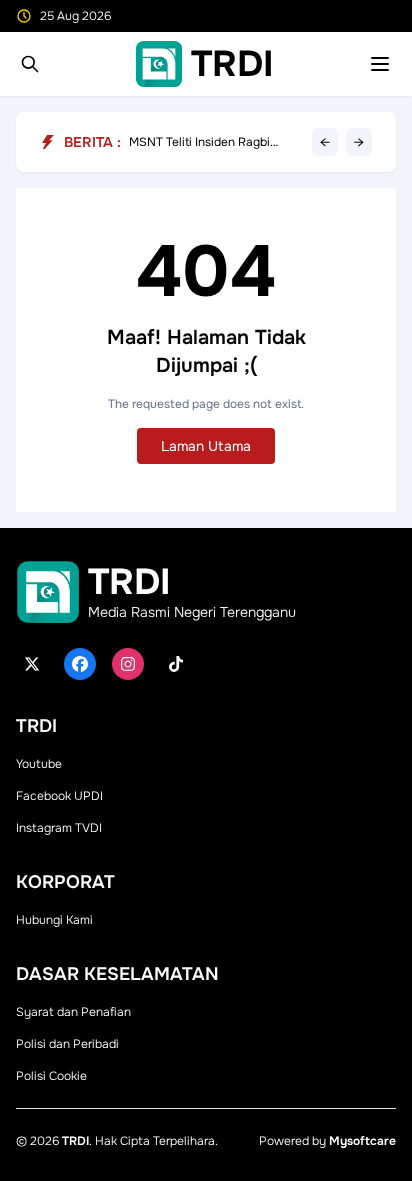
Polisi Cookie (51, 1076)
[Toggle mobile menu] (380, 64)
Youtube (39, 764)
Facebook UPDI (59, 796)
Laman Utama (206, 446)
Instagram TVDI (59, 828)
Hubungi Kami (54, 920)
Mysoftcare (362, 1141)
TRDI (75, 1141)
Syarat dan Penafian (73, 1012)
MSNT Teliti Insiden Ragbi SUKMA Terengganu (199, 142)
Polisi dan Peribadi (67, 1044)
